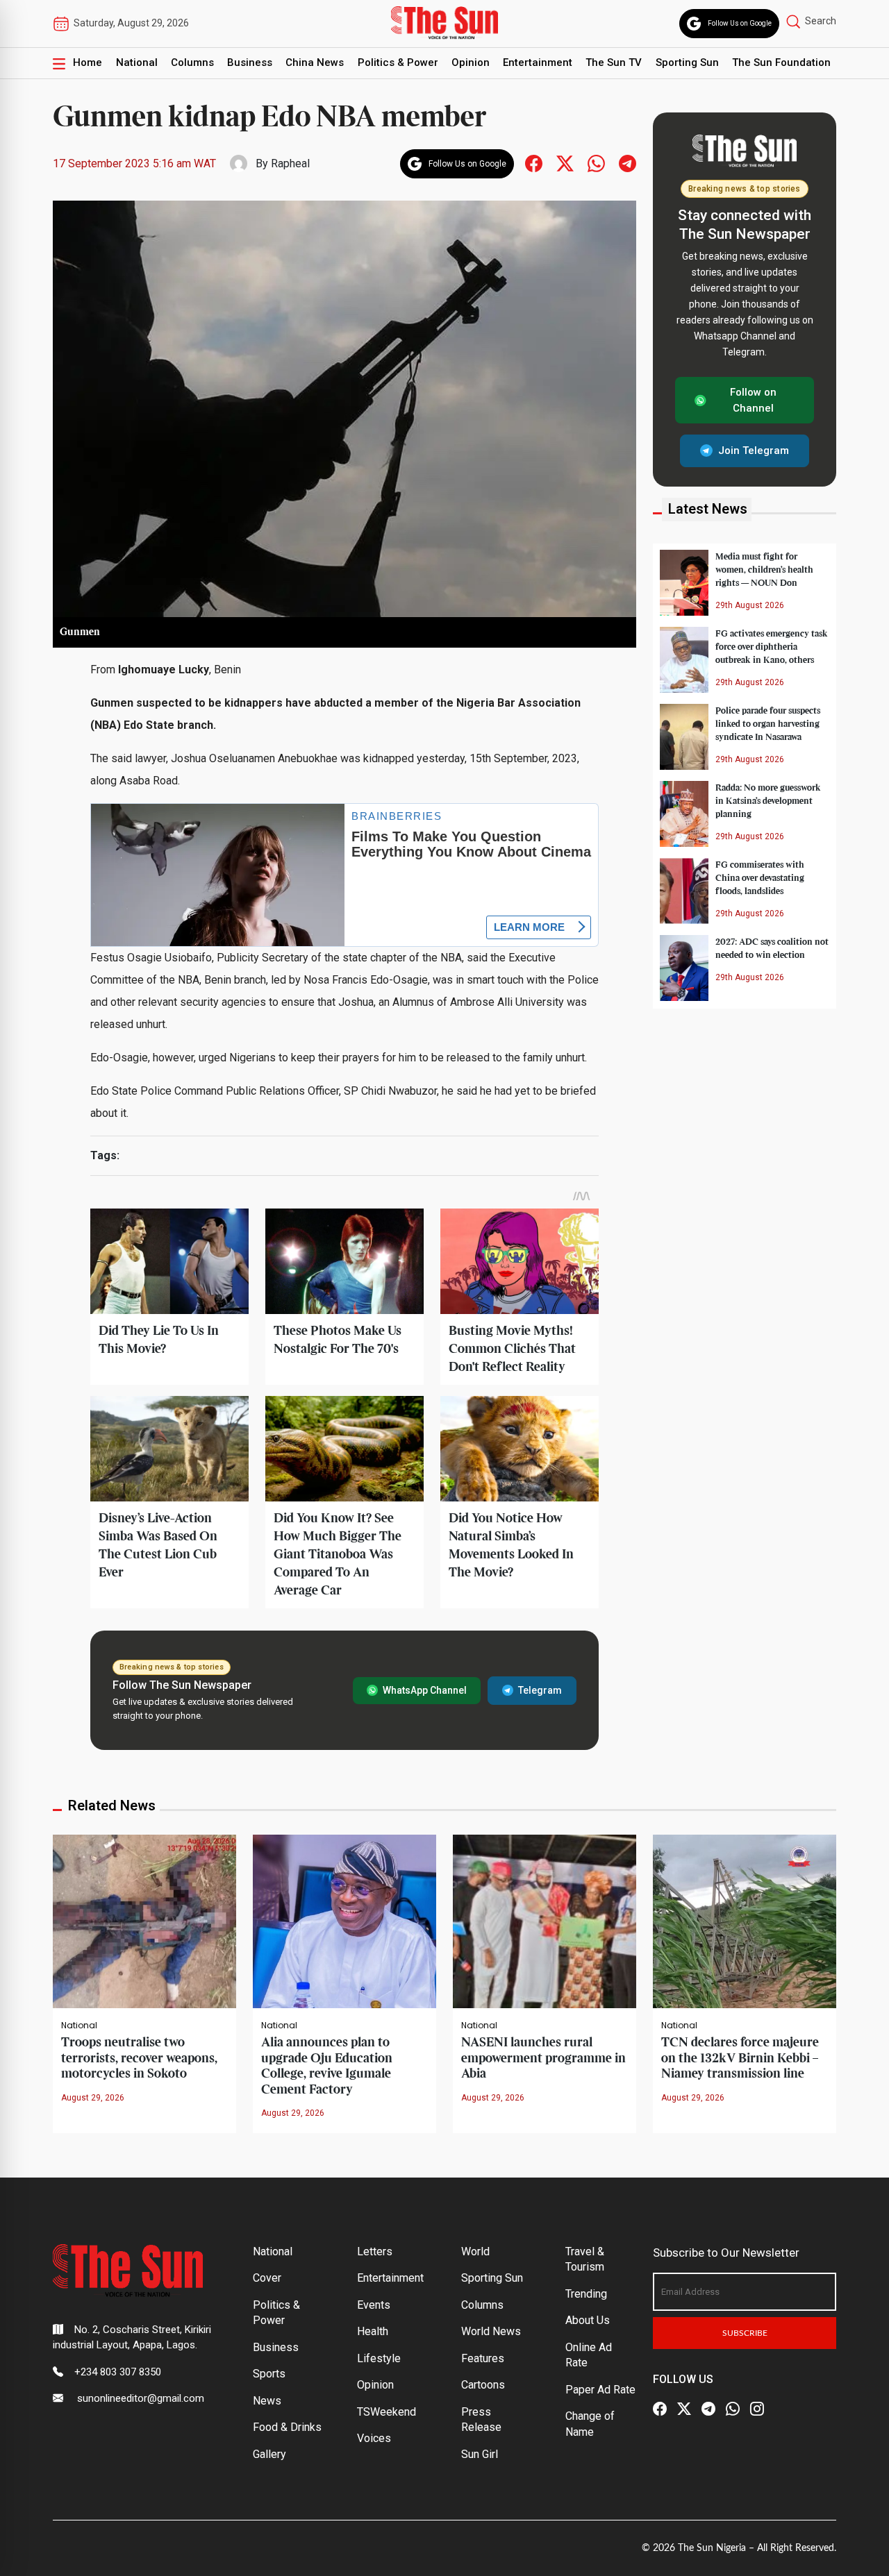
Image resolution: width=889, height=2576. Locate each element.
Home (88, 62)
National (137, 62)
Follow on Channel (753, 400)
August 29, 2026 (93, 2098)
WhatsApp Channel (425, 1690)
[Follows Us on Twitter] (565, 163)
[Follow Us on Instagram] (757, 2409)
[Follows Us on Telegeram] (628, 163)
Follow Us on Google (740, 23)
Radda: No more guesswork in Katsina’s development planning (768, 800)
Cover (267, 2278)
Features (483, 2358)
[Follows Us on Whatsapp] (596, 163)
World (475, 2251)
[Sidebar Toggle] (59, 63)
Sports (269, 2374)
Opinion (471, 62)
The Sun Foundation (781, 62)
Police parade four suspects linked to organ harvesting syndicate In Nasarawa (768, 723)
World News (491, 2331)
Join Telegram (754, 451)
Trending (586, 2294)
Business (250, 62)
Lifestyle (379, 2358)
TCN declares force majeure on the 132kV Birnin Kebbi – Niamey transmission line (740, 2058)
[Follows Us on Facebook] (534, 163)
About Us (588, 2320)
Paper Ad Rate (600, 2390)
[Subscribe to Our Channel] (708, 2409)
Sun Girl (480, 2454)
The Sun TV (614, 62)
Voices (374, 2438)
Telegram (540, 1690)
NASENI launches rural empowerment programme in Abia (543, 2058)
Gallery (269, 2454)
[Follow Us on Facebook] (660, 2409)
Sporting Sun (687, 62)
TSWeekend (387, 2412)
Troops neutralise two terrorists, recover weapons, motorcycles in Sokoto (139, 2058)
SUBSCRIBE (745, 2333)
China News (315, 62)
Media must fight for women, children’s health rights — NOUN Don (764, 569)
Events (374, 2305)
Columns (192, 62)
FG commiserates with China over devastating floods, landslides (760, 877)
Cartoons (483, 2385)
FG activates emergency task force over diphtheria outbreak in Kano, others (772, 646)
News (267, 2401)
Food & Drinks (287, 2427)
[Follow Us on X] (684, 2409)
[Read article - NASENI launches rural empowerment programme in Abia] (545, 1920)
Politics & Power (398, 62)
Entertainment (538, 62)
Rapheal (290, 163)
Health (373, 2331)
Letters (375, 2251)
